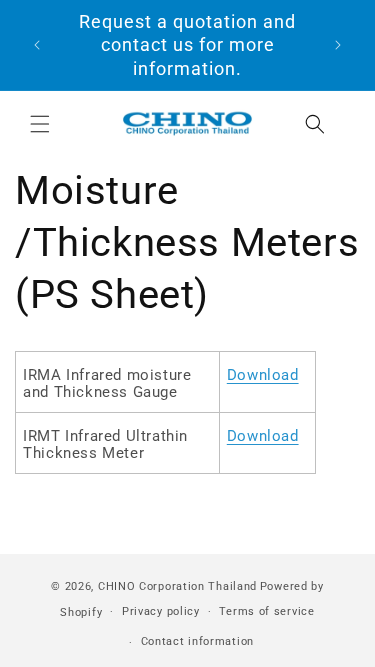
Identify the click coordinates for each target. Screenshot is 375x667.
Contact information (197, 641)
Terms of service (266, 611)
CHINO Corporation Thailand (177, 586)
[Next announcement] (338, 45)
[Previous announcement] (37, 45)
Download (263, 375)
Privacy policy (161, 611)
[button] (40, 124)
